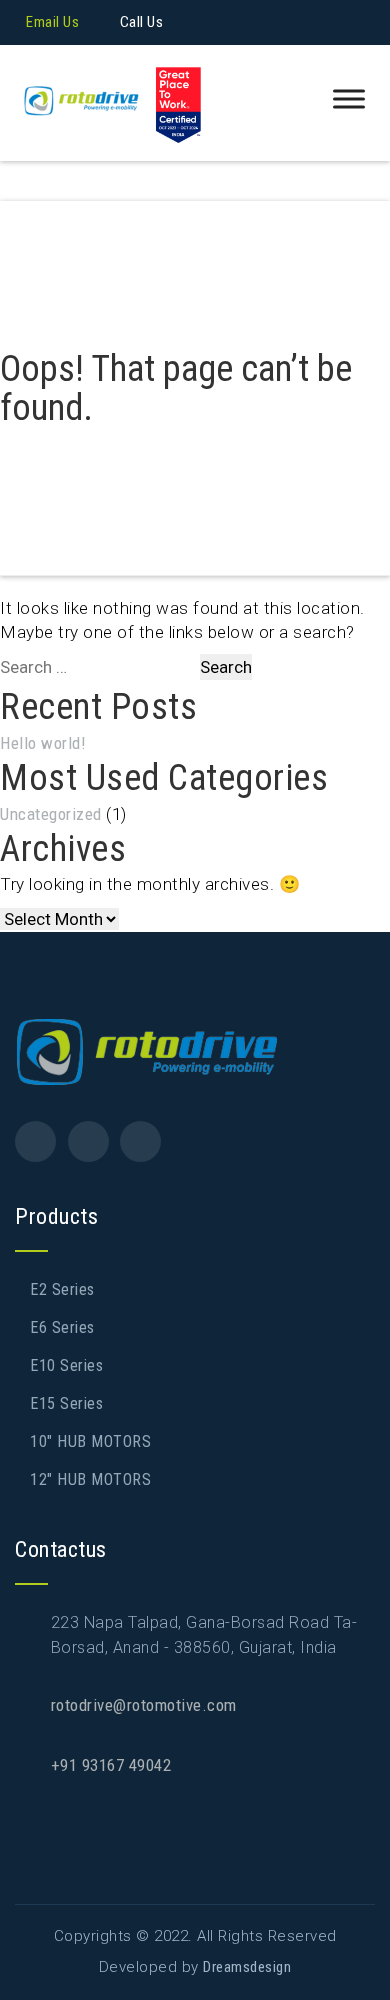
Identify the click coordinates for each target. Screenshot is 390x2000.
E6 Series (62, 1327)
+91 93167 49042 (111, 1765)
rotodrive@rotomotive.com (144, 1705)
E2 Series (62, 1289)
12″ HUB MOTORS (90, 1479)
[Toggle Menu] (349, 99)
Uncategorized (51, 814)
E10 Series (66, 1365)
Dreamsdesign (247, 1967)
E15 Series (66, 1403)
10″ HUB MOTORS (90, 1441)
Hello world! (43, 743)
